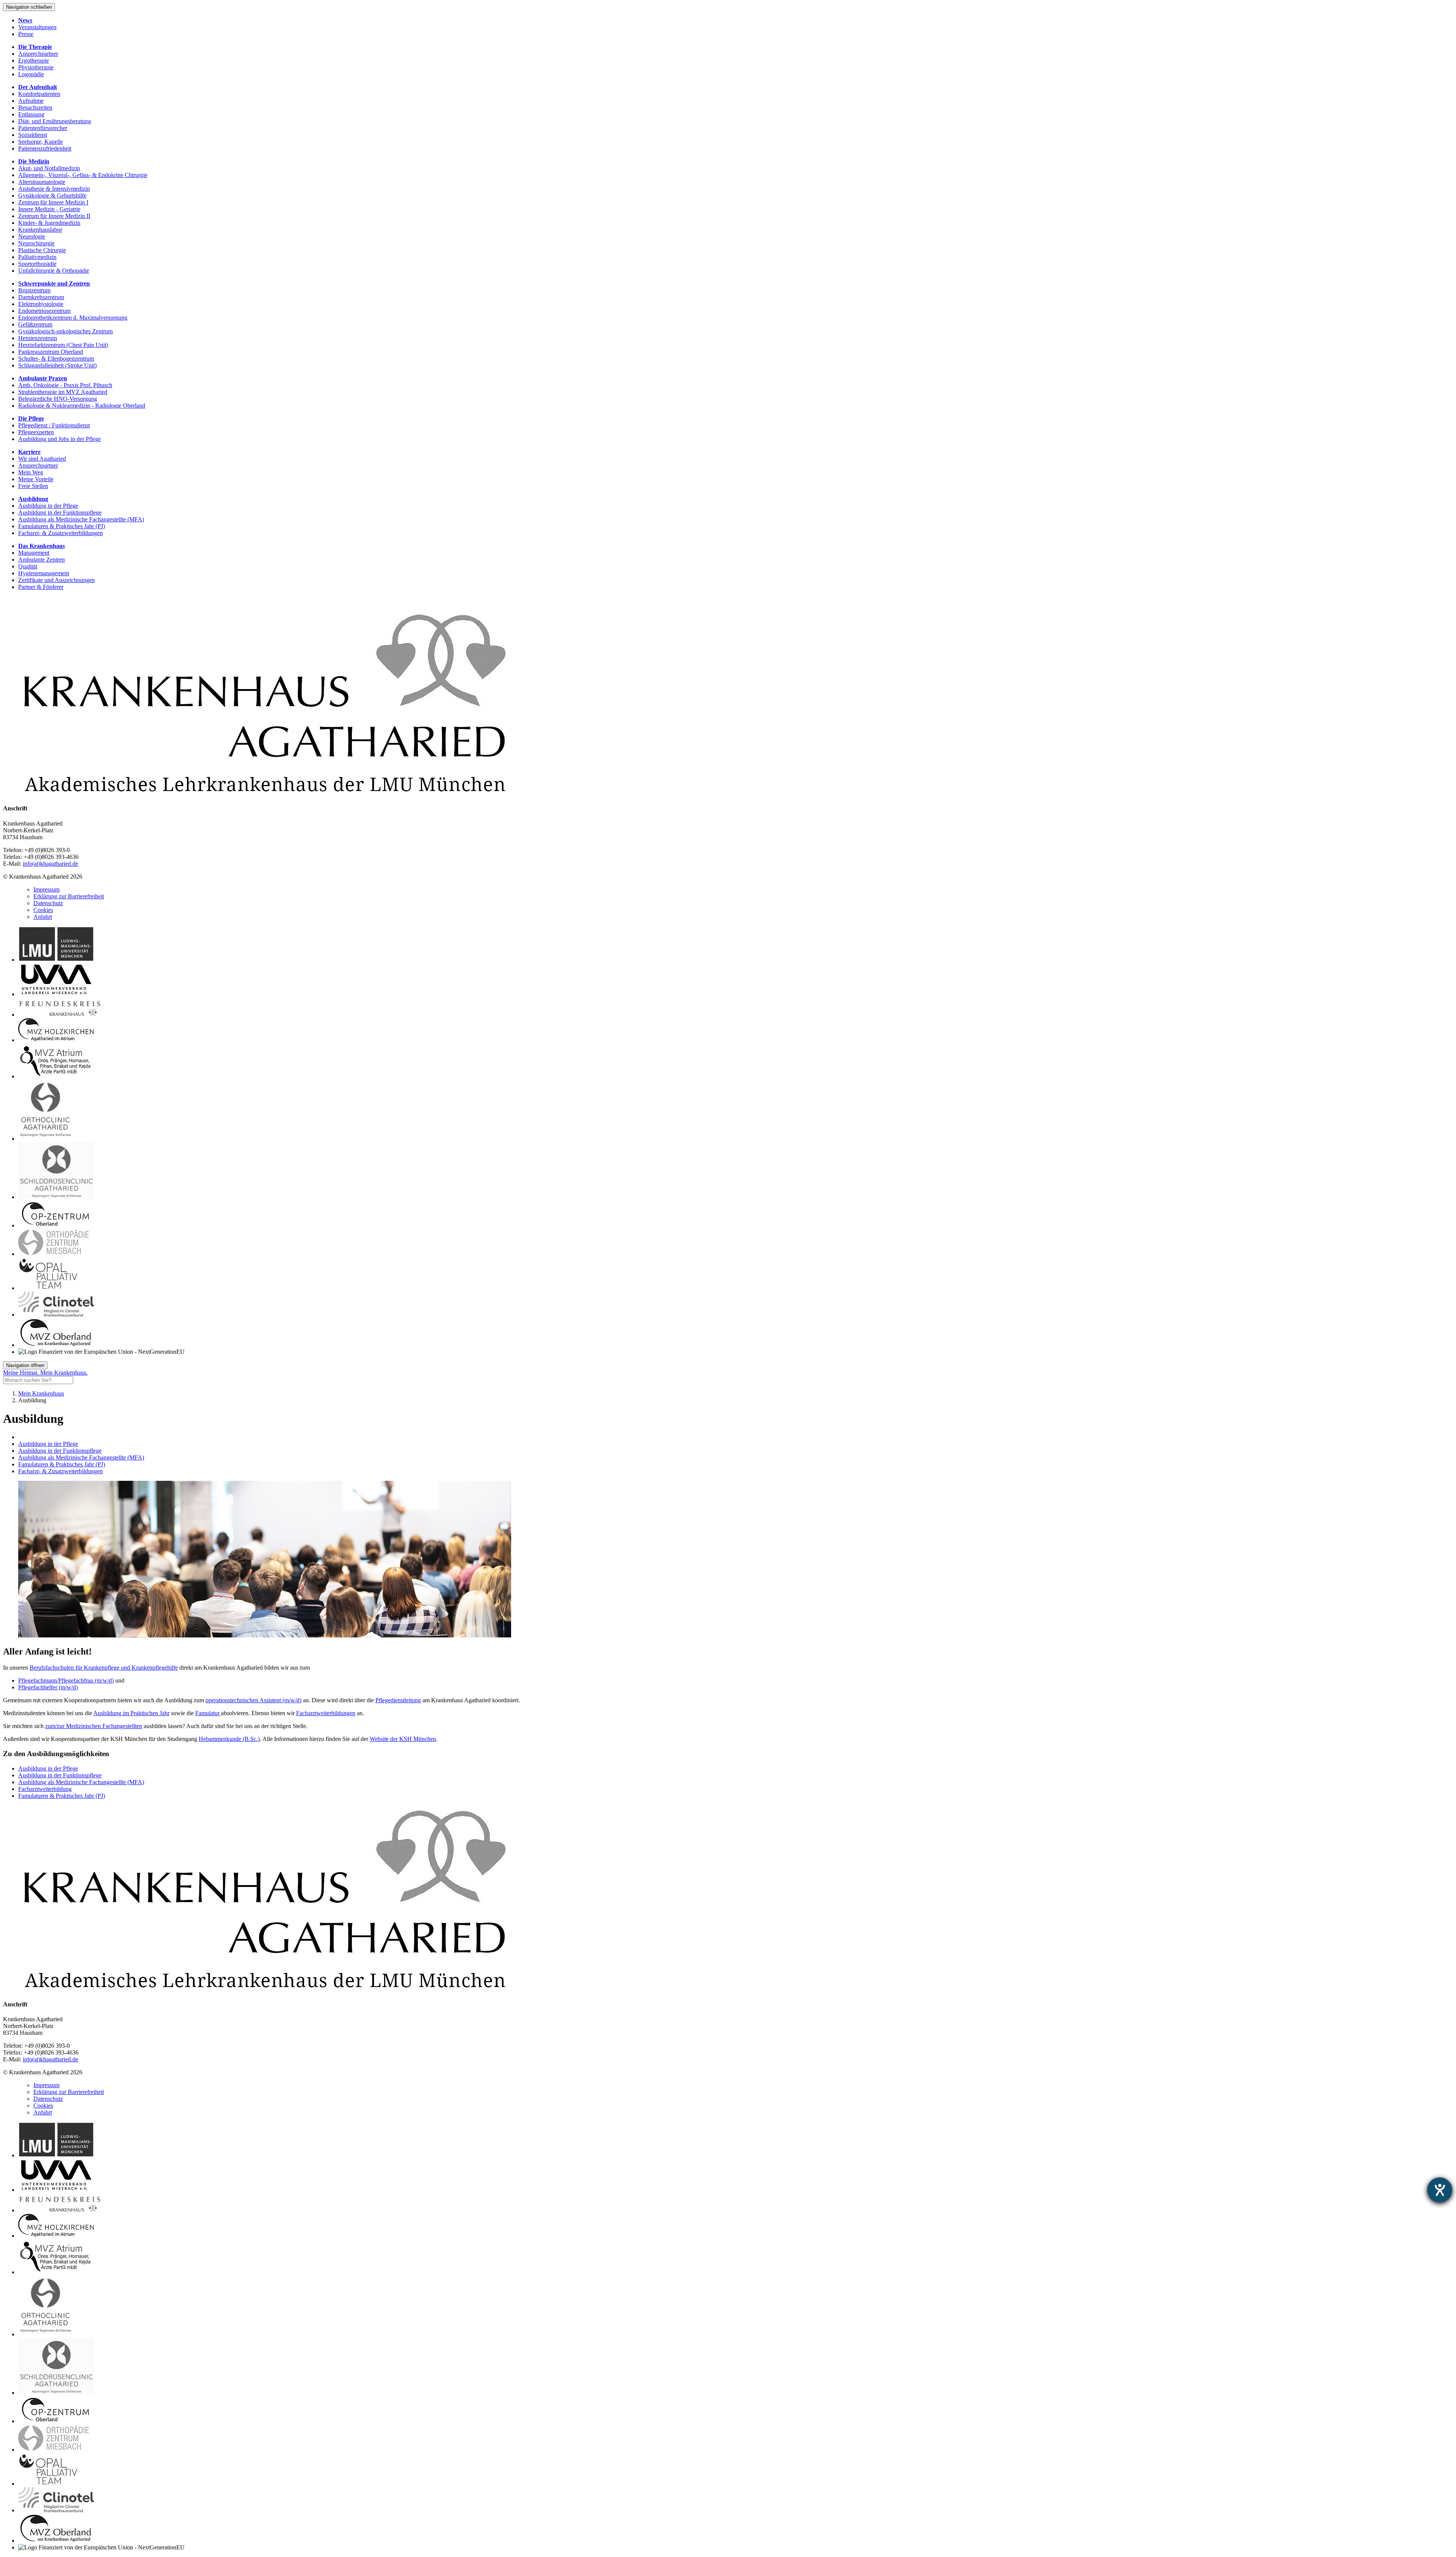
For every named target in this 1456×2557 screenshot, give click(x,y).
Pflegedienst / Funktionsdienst (54, 425)
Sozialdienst (33, 135)
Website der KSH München (403, 1739)
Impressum (46, 889)
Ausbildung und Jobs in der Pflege (60, 439)
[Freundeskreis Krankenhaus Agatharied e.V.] (60, 1015)
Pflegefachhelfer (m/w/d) (48, 1687)
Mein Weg (31, 472)
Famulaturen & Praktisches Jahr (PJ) (62, 526)
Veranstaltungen (37, 27)
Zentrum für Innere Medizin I (53, 202)
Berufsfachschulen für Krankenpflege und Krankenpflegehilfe (104, 1668)
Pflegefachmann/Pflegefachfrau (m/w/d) (66, 1680)
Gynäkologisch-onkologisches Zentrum (65, 331)
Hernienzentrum (38, 338)
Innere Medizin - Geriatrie (49, 209)
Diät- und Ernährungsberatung (55, 121)
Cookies (43, 910)
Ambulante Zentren (42, 560)
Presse (26, 34)
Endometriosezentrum (44, 311)
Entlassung (31, 114)
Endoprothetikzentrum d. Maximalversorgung (73, 318)
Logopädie (31, 74)
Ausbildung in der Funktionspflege (60, 512)
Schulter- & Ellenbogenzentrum (56, 359)
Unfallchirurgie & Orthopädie (54, 271)
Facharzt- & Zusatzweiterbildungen (60, 533)
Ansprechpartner (38, 54)
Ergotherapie (34, 60)
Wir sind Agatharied (42, 459)
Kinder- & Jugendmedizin (49, 223)
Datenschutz (48, 903)
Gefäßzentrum (35, 324)
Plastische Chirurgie (42, 250)
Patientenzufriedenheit (45, 148)
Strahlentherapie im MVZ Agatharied (63, 392)
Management (34, 553)
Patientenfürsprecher (43, 128)
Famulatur (208, 1713)
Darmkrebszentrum (41, 297)
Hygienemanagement (44, 573)
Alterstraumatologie (42, 182)
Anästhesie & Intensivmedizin (54, 189)
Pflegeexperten (36, 432)
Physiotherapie (36, 67)
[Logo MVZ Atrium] (56, 1076)
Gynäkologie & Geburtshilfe (52, 195)
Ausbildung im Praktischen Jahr (131, 1713)
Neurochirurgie (36, 243)
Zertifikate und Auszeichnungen (56, 580)
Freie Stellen (33, 486)
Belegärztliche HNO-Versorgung (58, 399)
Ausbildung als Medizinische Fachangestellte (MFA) (81, 519)
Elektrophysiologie (41, 304)
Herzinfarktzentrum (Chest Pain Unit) (63, 345)
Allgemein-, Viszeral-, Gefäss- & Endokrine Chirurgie (83, 175)
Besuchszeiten (35, 108)
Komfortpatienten (39, 94)
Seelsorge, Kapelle (41, 142)
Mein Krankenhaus (41, 1393)
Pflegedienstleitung (398, 1700)
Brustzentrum (34, 290)
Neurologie (32, 236)
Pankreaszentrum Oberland (51, 352)
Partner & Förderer (41, 587)
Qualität (28, 566)
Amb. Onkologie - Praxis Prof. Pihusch (65, 385)
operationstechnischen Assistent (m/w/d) (253, 1700)
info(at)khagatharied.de (50, 864)
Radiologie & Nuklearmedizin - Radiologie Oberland (82, 406)
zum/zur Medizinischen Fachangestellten (94, 1726)
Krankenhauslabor (40, 230)
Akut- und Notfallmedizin (49, 168)
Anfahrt (43, 917)
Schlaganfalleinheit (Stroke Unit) (57, 365)
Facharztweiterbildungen (326, 1713)
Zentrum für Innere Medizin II (54, 216)
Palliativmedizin (37, 257)
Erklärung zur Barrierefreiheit (69, 896)
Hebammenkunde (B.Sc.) (229, 1739)
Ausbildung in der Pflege (48, 506)
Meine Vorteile (36, 479)
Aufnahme (31, 101)
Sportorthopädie (37, 264)
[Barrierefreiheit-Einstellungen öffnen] (1440, 2190)
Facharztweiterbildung (45, 1789)
